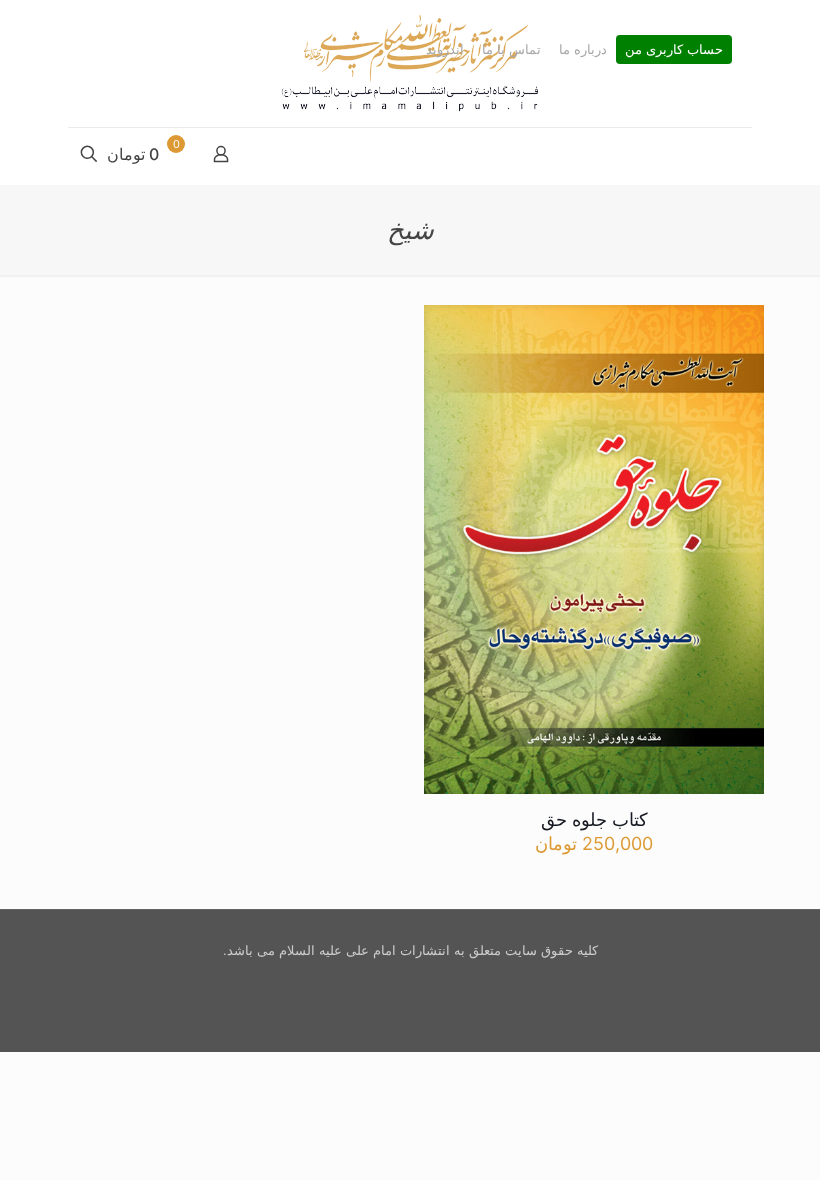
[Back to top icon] (724, 1139)
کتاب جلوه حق (594, 819)
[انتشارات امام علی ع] (410, 63)
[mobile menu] (735, 156)
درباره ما (583, 49)
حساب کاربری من (674, 49)
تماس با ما (511, 49)
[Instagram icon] (407, 980)
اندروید (445, 49)
